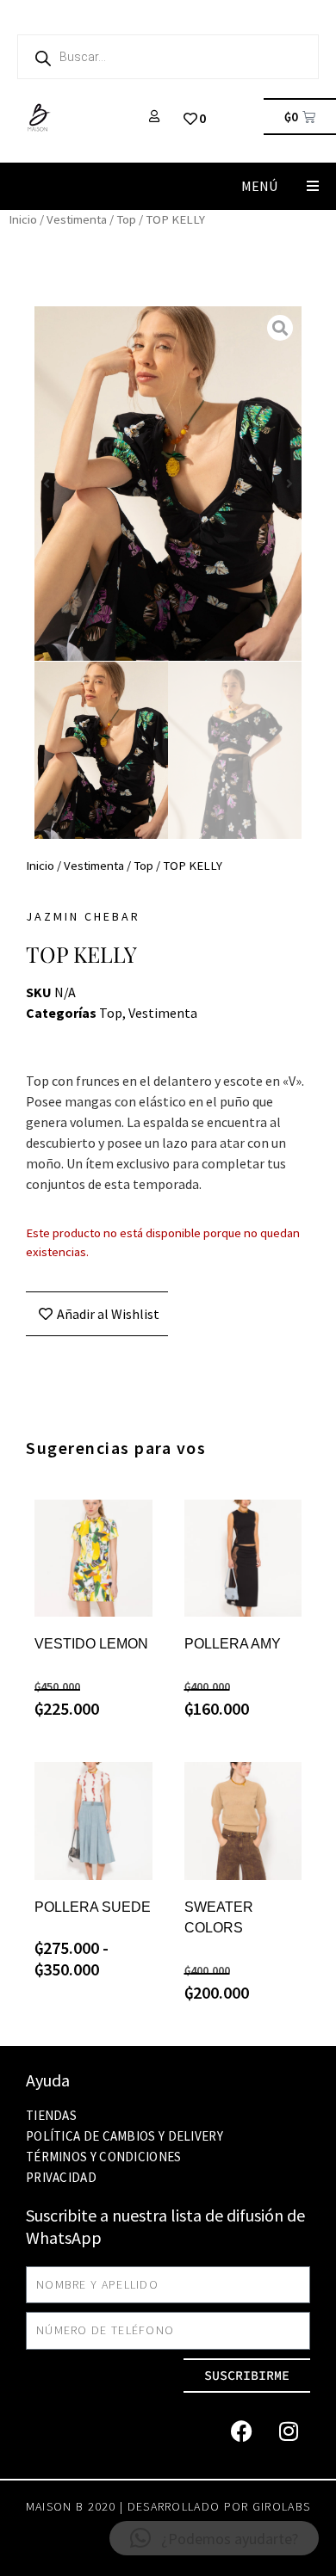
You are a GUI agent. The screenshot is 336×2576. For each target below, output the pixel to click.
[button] (312, 186)
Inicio (23, 219)
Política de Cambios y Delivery (124, 2136)
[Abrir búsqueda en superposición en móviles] (168, 57)
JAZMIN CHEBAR (83, 916)
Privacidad (61, 2177)
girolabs (281, 2506)
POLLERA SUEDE (93, 1907)
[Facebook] (241, 2431)
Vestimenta (77, 219)
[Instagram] (289, 2431)
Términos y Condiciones (104, 2157)
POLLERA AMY (233, 1644)
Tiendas (51, 2115)
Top (126, 219)
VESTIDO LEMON (91, 1644)
